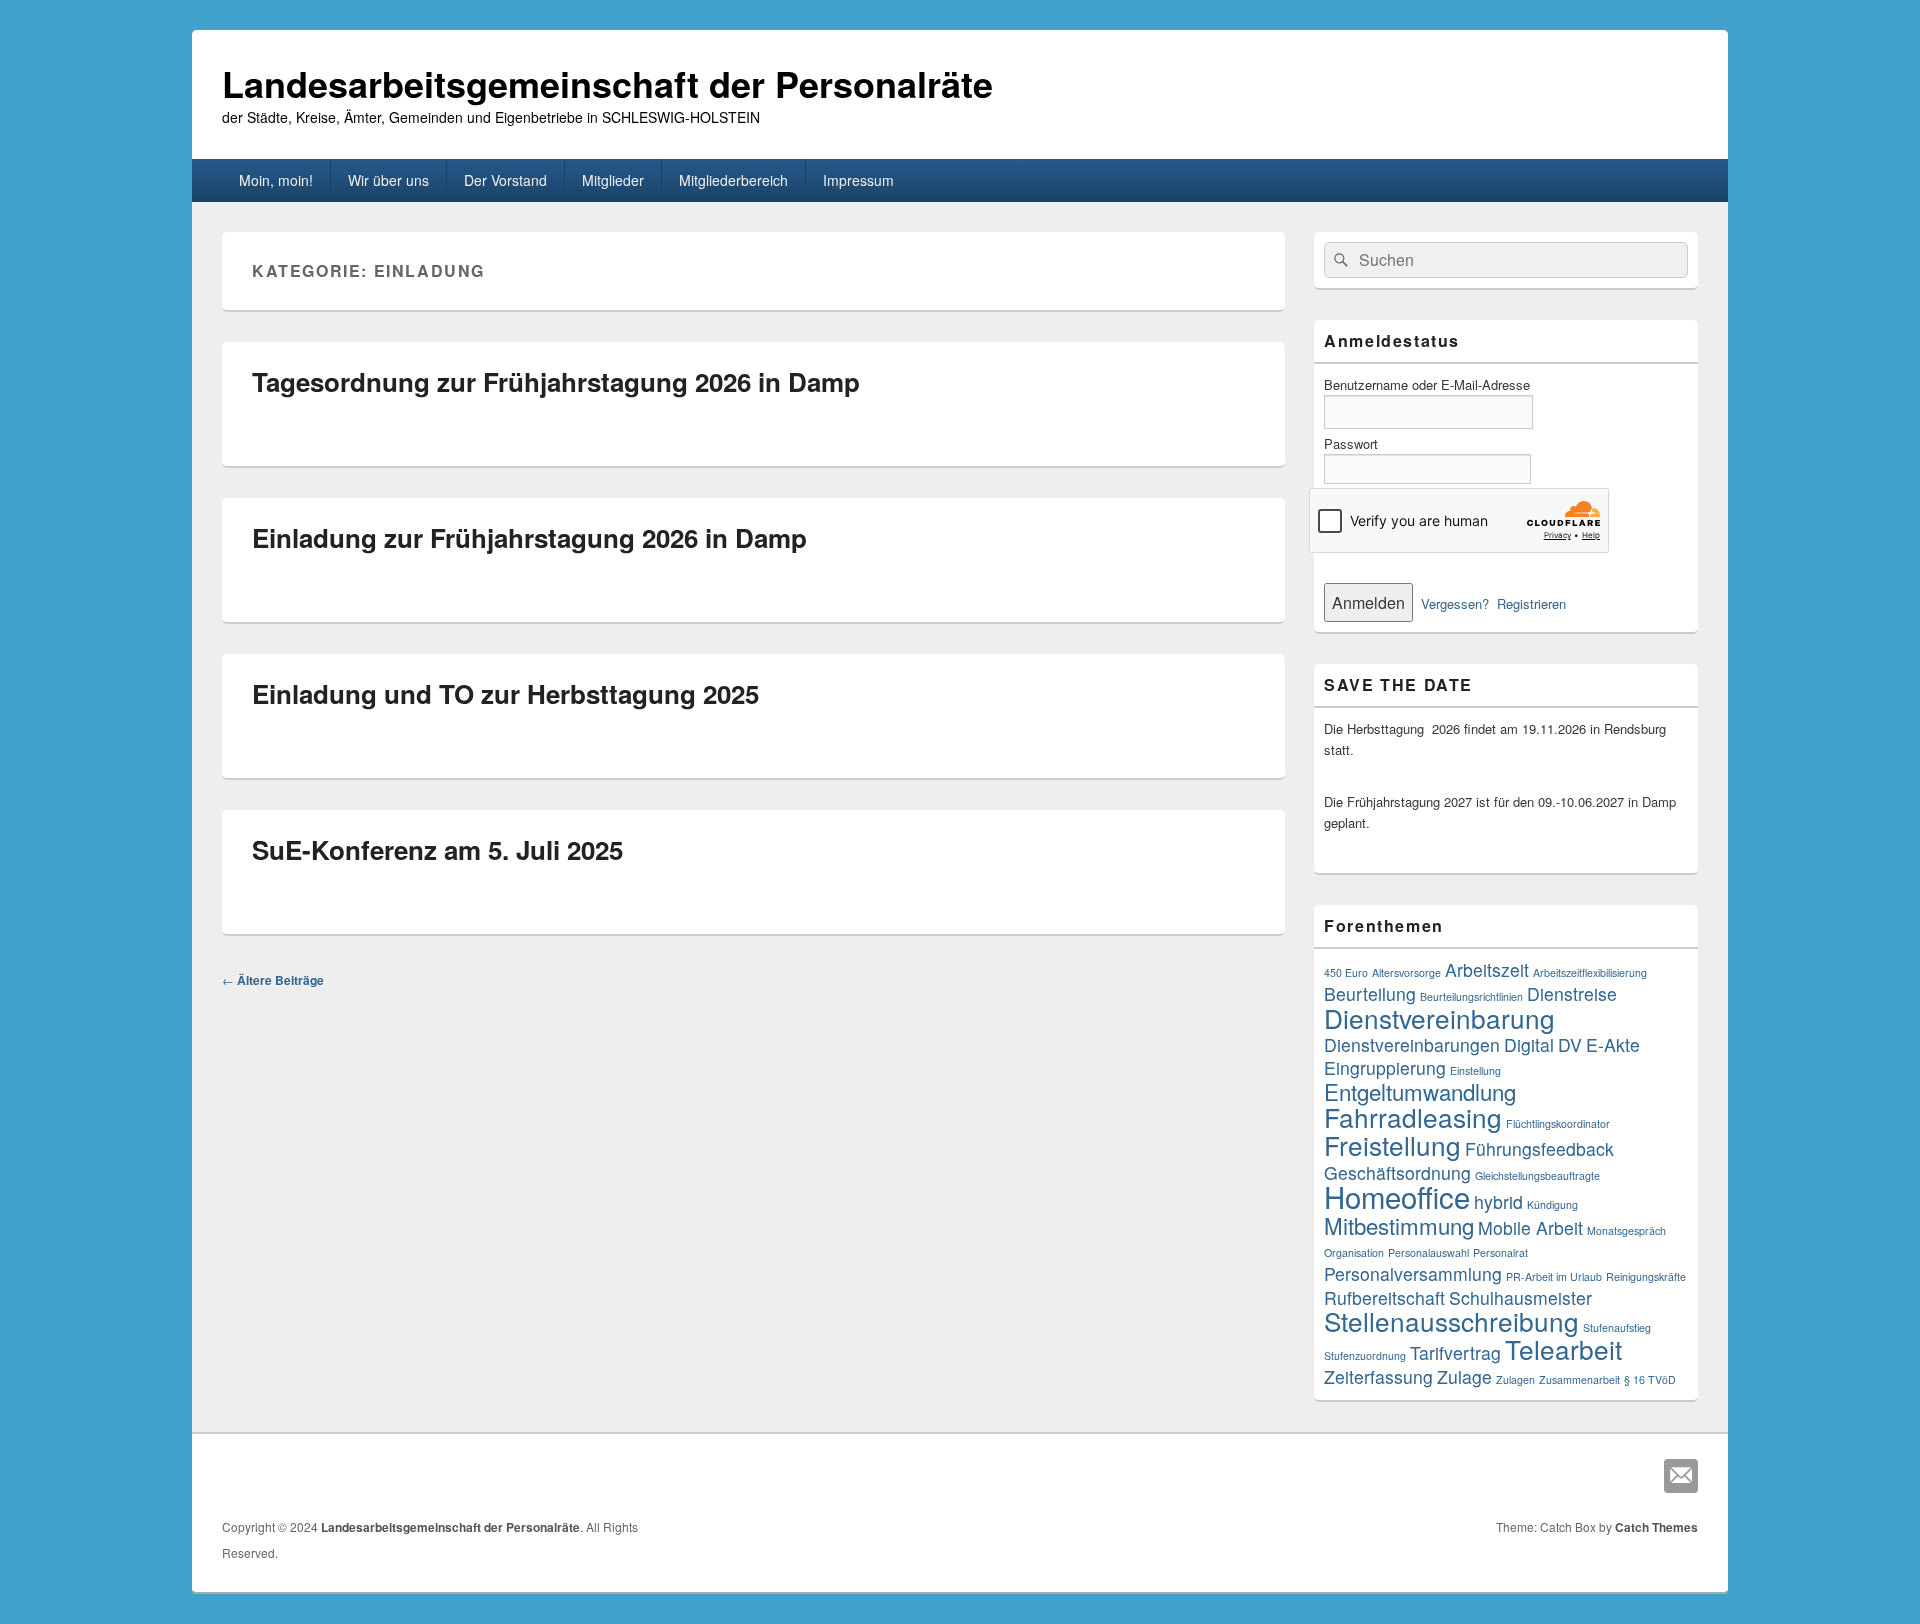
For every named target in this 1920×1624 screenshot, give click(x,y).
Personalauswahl (1428, 1252)
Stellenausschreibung (1451, 1320)
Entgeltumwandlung (1420, 1091)
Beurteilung (1370, 993)
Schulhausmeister (1520, 1297)
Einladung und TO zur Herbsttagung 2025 (505, 693)
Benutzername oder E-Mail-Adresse (1427, 384)
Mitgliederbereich (733, 180)
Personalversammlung (1413, 1273)
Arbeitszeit (1487, 969)
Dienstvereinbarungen (1412, 1044)
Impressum (858, 180)
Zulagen (1515, 1379)
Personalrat (1500, 1252)
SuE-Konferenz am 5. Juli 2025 (437, 849)
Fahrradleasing (1413, 1116)
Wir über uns (388, 180)
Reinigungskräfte (1646, 1276)
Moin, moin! (276, 180)
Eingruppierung (1385, 1067)
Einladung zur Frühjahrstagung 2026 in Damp (529, 537)
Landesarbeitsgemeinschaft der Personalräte (607, 83)
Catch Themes (1656, 1527)
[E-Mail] (1681, 1476)
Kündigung (1552, 1204)
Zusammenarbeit (1579, 1379)
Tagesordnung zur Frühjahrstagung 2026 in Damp (556, 381)
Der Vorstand (505, 180)
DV (1570, 1044)
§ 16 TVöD (1650, 1379)
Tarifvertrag (1455, 1352)
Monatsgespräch (1626, 1230)
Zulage (1464, 1376)
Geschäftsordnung (1397, 1172)
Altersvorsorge (1406, 972)
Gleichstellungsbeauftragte (1537, 1175)
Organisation (1354, 1252)
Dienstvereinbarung (1439, 1017)
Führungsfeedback (1539, 1148)
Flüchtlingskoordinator (1558, 1123)
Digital (1529, 1044)
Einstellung (1475, 1070)
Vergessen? (1455, 603)
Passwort (1351, 443)
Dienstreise (1572, 993)
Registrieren (1531, 603)
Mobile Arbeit (1530, 1227)
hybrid (1498, 1201)
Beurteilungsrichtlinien (1471, 996)
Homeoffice (1397, 1196)
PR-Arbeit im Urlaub (1554, 1276)
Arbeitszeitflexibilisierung (1590, 972)
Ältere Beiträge (273, 980)
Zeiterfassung (1378, 1376)
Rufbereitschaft (1384, 1297)
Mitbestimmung (1399, 1225)
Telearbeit (1563, 1348)
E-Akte (1613, 1044)
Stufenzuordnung (1365, 1355)
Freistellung (1392, 1144)
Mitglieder (613, 180)
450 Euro (1346, 972)
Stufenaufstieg (1617, 1327)
